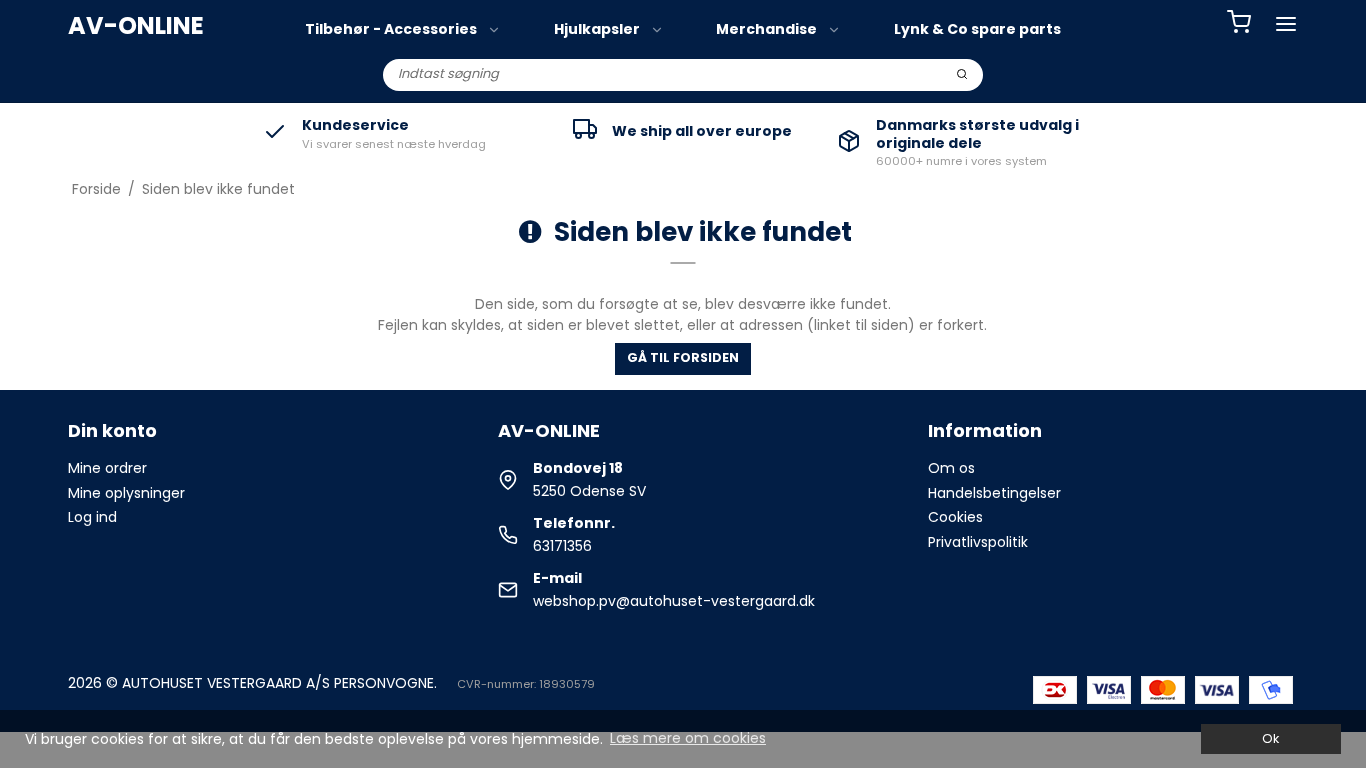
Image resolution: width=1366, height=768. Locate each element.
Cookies (955, 517)
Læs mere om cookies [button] (688, 738)
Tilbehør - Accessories (391, 29)
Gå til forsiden (683, 357)
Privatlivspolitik (978, 542)
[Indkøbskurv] (1239, 24)
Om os (951, 468)
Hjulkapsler (597, 29)
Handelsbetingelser (994, 493)
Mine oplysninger (126, 493)
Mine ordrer (107, 468)
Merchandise (766, 29)
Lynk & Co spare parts (977, 29)
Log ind (92, 517)
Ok (1270, 738)
